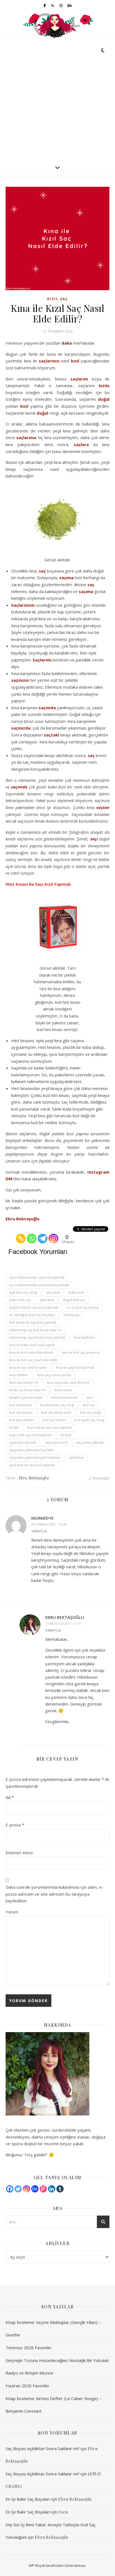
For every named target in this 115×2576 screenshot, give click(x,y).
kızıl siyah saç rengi (89, 1420)
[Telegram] (43, 1235)
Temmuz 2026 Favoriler (29, 2348)
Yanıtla (39, 1531)
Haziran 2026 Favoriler (27, 2386)
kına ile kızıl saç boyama (81, 1352)
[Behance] (35, 2189)
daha (67, 343)
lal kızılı (66, 1435)
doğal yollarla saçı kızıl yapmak (34, 1307)
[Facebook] (10, 2189)
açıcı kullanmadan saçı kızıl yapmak (37, 1277)
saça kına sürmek (23, 1443)
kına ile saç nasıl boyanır (28, 1367)
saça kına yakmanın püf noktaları (35, 1458)
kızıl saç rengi (90, 1413)
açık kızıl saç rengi (23, 1292)
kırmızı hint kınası (65, 1397)
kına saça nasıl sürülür (54, 1375)
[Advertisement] (57, 99)
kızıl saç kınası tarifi (56, 1413)
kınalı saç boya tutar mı (27, 1390)
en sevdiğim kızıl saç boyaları (32, 1315)
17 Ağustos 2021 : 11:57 (63, 1623)
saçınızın (20, 680)
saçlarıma (26, 437)
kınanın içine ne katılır (26, 1397)
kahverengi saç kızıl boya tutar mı (35, 1330)
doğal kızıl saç (74, 1300)
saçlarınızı (49, 361)
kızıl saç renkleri (22, 1420)
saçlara (81, 444)
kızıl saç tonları (54, 1420)
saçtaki (51, 735)
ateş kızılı (53, 1292)
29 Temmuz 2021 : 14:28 (49, 1524)
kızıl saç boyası (21, 1413)
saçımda (47, 708)
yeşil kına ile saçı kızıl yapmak (32, 1465)
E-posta (15, 1825)
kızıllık (14, 1428)
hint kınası (71, 1315)
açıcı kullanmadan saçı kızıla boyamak (39, 1285)
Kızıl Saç (58, 299)
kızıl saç (89, 1405)
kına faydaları (85, 1337)
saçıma (66, 578)
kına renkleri (19, 1375)
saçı (94, 839)
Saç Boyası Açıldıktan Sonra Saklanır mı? (43, 2448)
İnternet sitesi (19, 1853)
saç (42, 571)
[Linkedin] (52, 2189)
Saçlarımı (42, 660)
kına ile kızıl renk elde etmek (31, 1352)
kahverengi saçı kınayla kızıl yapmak (37, 1337)
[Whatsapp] (32, 1235)
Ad (10, 1797)
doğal (104, 399)
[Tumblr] (60, 2189)
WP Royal (37, 2565)
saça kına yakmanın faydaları (32, 1450)
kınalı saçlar (63, 1390)
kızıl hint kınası (20, 1405)
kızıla (104, 385)
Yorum (12, 1912)
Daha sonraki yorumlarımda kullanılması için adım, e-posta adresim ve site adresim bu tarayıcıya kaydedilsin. (54, 1894)
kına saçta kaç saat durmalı (68, 1382)
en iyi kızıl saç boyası (83, 1307)
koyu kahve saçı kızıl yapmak (49, 1428)
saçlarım (79, 379)
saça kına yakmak (90, 1443)
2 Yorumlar (99, 1478)
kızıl (75, 361)
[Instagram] (53, 1235)
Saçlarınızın (23, 605)
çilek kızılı (47, 1300)
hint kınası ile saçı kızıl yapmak (33, 1322)
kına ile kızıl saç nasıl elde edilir (33, 1360)
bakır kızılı (76, 1292)
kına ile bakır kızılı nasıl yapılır (32, 1345)
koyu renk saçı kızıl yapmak (30, 1435)
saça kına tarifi (56, 1443)
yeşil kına (76, 1458)
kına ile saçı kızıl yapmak (75, 1367)
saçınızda (21, 728)
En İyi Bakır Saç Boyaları (28, 2499)
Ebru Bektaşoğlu (22, 1219)
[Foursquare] (43, 2189)
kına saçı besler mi (24, 1382)
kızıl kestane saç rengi (57, 1405)
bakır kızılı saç (20, 1300)
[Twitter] (18, 2189)
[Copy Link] (21, 1235)
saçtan (103, 807)
